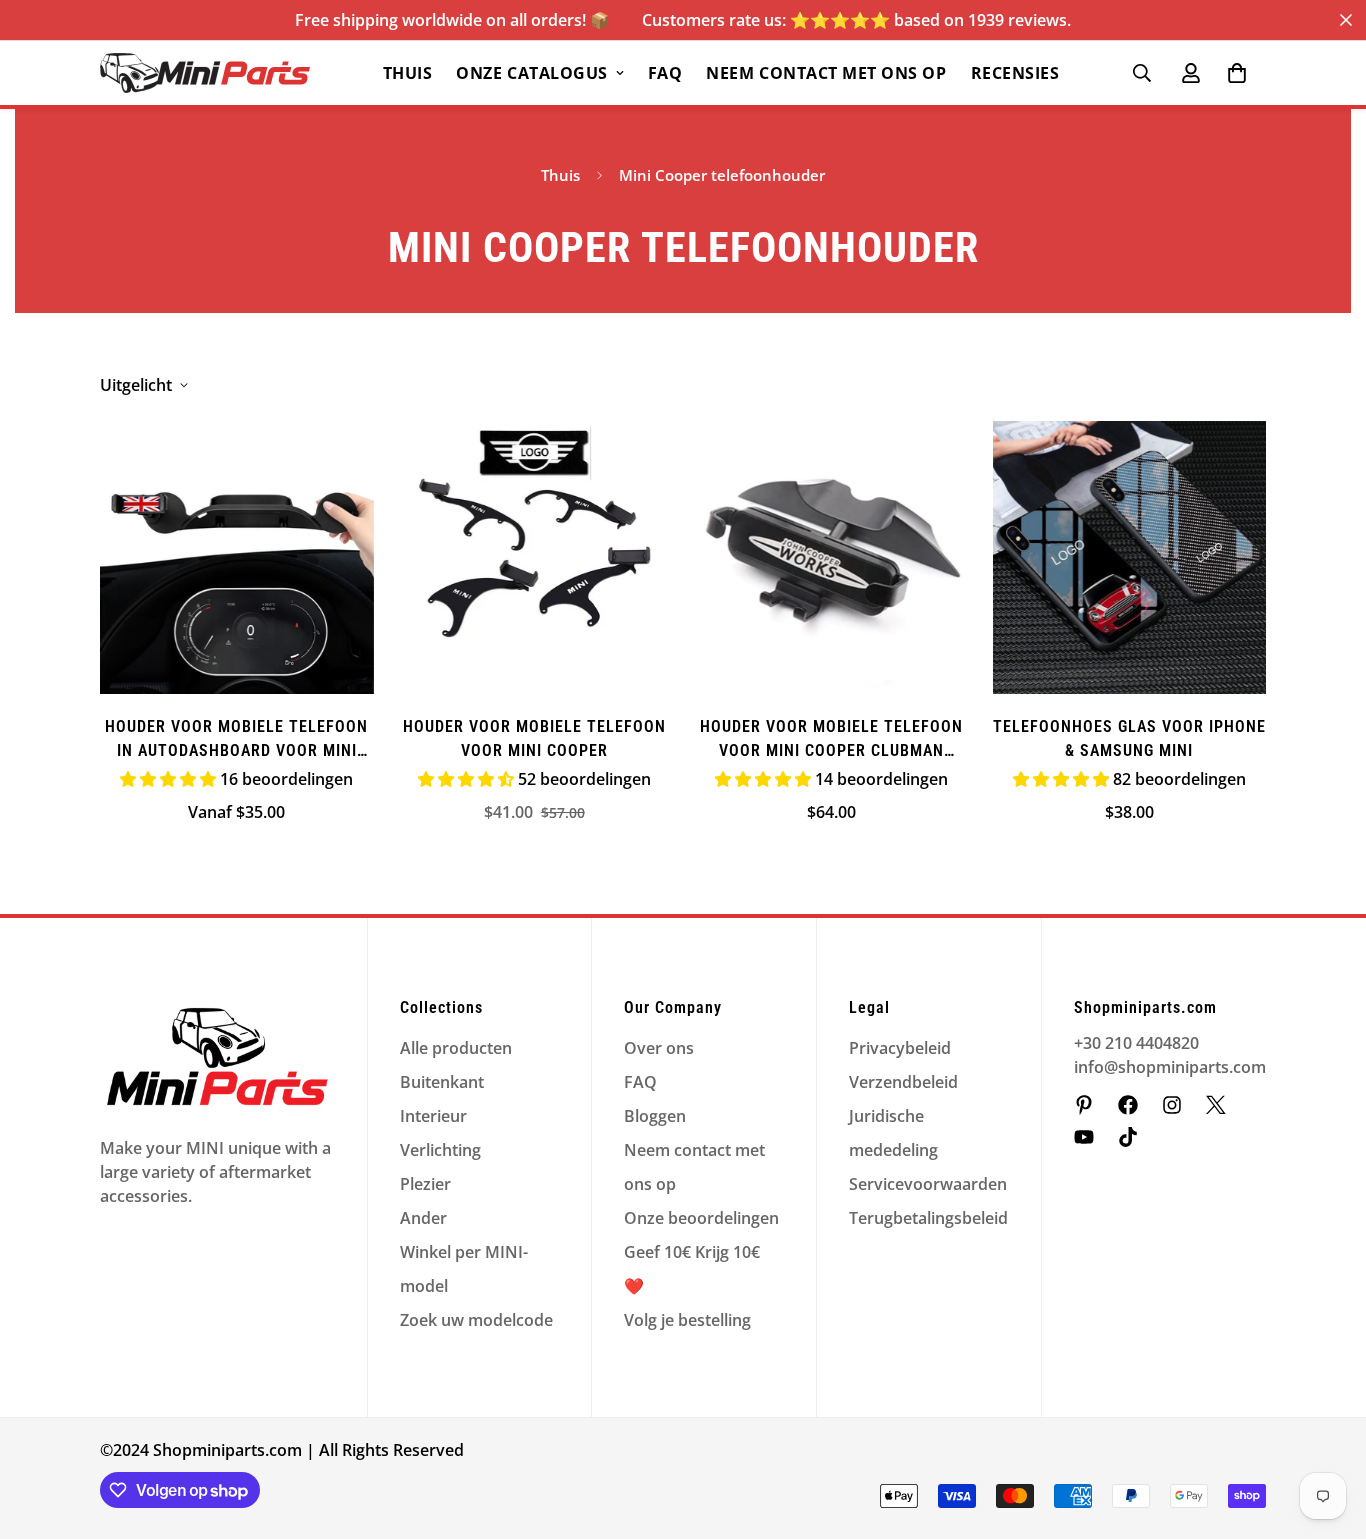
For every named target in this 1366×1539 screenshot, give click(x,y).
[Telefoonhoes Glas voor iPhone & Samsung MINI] (1130, 557)
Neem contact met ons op (826, 73)
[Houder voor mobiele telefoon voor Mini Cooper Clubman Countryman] (832, 557)
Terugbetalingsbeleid (928, 1218)
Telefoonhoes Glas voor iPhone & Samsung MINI (1129, 738)
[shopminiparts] (1084, 1105)
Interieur (433, 1116)
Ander (423, 1218)
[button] (1237, 73)
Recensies (1015, 73)
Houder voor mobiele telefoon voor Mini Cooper (534, 738)
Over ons (659, 1048)
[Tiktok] (1128, 1137)
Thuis (408, 73)
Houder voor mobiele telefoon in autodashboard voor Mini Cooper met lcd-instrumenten (236, 740)
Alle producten (456, 1048)
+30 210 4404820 (1136, 1043)
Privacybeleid (900, 1048)
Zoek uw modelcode (476, 1320)
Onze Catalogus (531, 73)
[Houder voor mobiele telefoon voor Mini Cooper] (535, 557)
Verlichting (440, 1150)
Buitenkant (442, 1082)
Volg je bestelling (687, 1320)
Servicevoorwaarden (928, 1184)
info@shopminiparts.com (1170, 1067)
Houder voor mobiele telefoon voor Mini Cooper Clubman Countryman (831, 740)
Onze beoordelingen (701, 1218)
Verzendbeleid (903, 1082)
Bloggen (655, 1116)
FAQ (665, 73)
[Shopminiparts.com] (205, 73)
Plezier (425, 1184)
